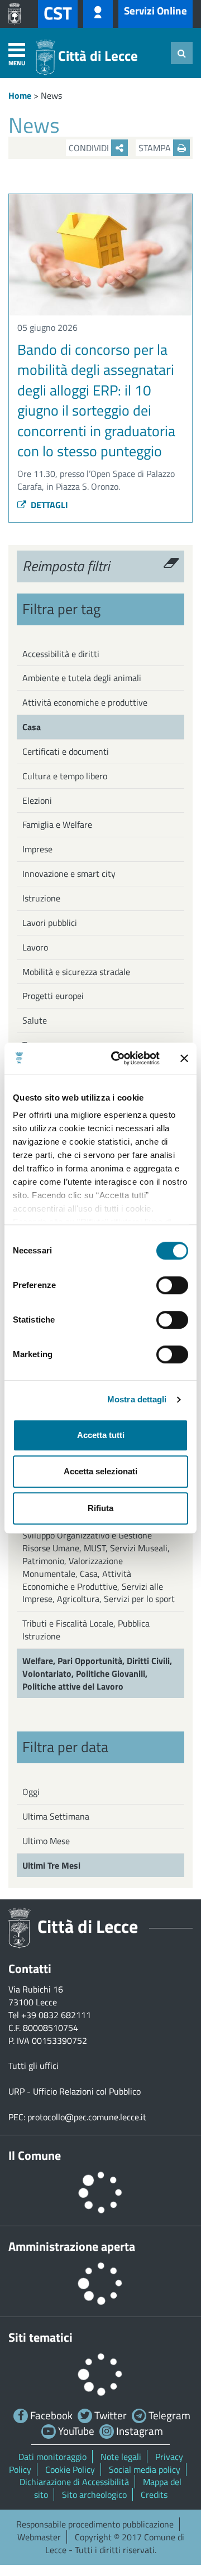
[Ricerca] (182, 53)
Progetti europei (53, 996)
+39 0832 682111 (56, 2015)
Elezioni (37, 800)
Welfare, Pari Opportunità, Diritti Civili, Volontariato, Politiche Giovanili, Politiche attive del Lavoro (97, 1673)
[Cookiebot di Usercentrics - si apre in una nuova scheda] (118, 1058)
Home (20, 95)
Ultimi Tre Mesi (51, 1865)
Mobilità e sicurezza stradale (76, 972)
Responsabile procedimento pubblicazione (95, 2524)
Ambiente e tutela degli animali (82, 678)
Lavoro (35, 947)
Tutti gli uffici (33, 2066)
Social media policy (145, 2469)
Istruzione (41, 898)
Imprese (37, 849)
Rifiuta (100, 1508)
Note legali (121, 2457)
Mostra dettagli (137, 1399)
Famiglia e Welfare (57, 824)
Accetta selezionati (100, 1471)
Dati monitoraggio (52, 2457)
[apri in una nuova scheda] (17, 14)
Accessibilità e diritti (61, 654)
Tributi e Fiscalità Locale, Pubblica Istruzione (86, 1630)
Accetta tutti (101, 1435)
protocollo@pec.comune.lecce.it (87, 2117)
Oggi (31, 1792)
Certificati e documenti (66, 751)
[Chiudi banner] (184, 1058)
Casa (32, 727)
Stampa (156, 148)
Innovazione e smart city (69, 874)
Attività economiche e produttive (85, 702)
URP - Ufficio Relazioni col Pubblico (75, 2091)
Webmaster (39, 2537)
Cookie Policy (70, 2469)
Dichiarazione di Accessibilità (74, 2482)
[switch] (172, 1285)
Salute (35, 1020)
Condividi (90, 148)
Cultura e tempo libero (65, 776)
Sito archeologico (94, 2495)
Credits (154, 2495)
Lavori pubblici (50, 923)
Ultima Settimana (56, 1816)
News (51, 95)
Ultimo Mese (46, 1841)
